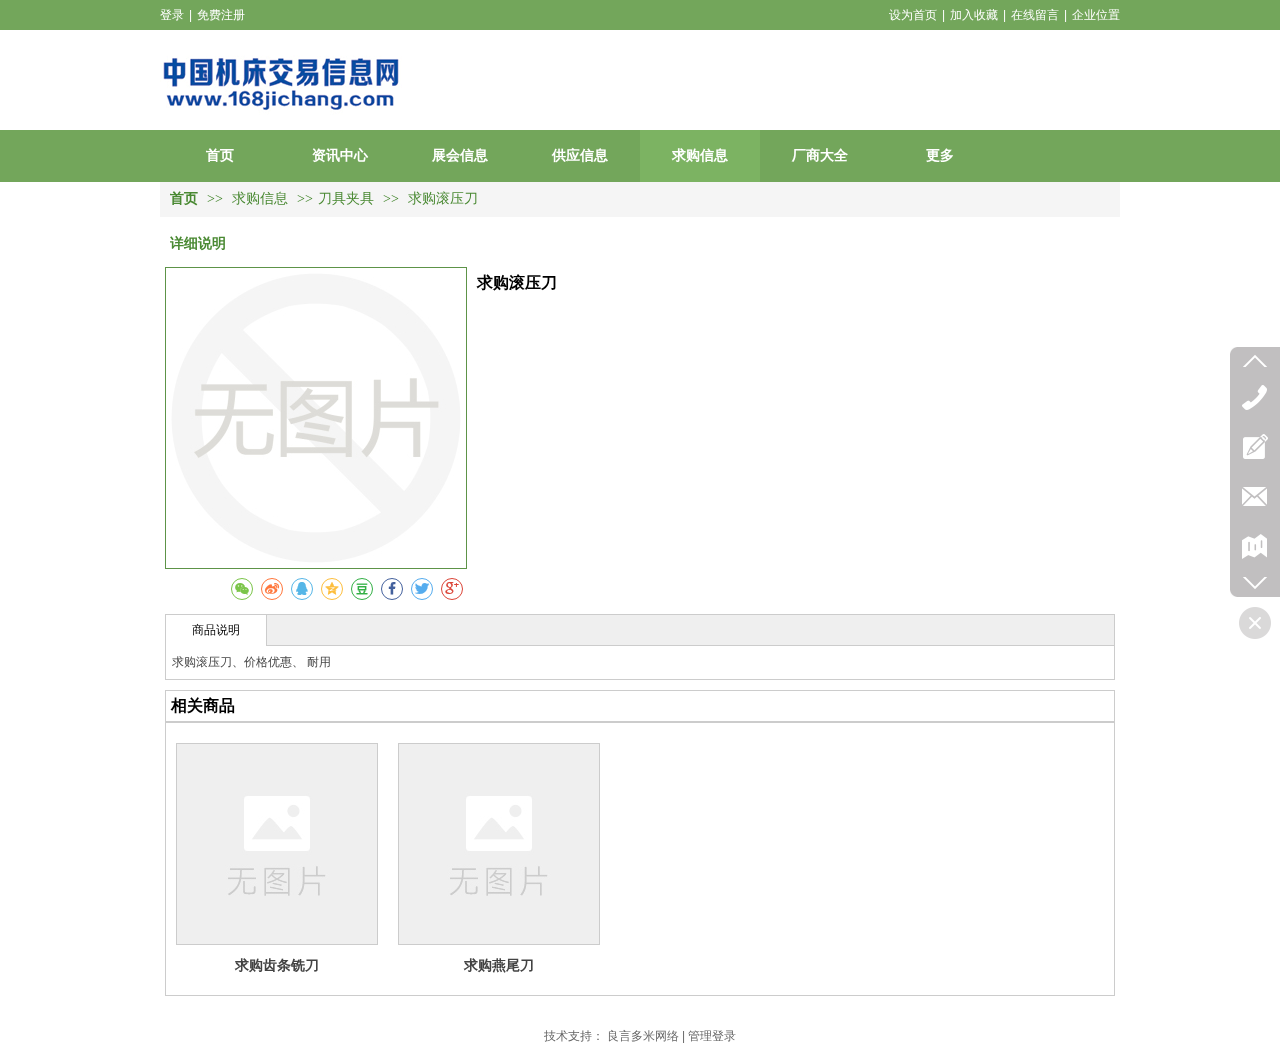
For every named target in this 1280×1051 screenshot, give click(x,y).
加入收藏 (974, 15)
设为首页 (913, 15)
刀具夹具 (346, 198)
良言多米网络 (643, 1036)
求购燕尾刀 (499, 965)
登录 (172, 15)
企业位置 (1096, 15)
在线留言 (1035, 15)
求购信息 (262, 198)
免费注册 (221, 15)
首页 (184, 198)
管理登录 (712, 1036)
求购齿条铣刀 (277, 965)
